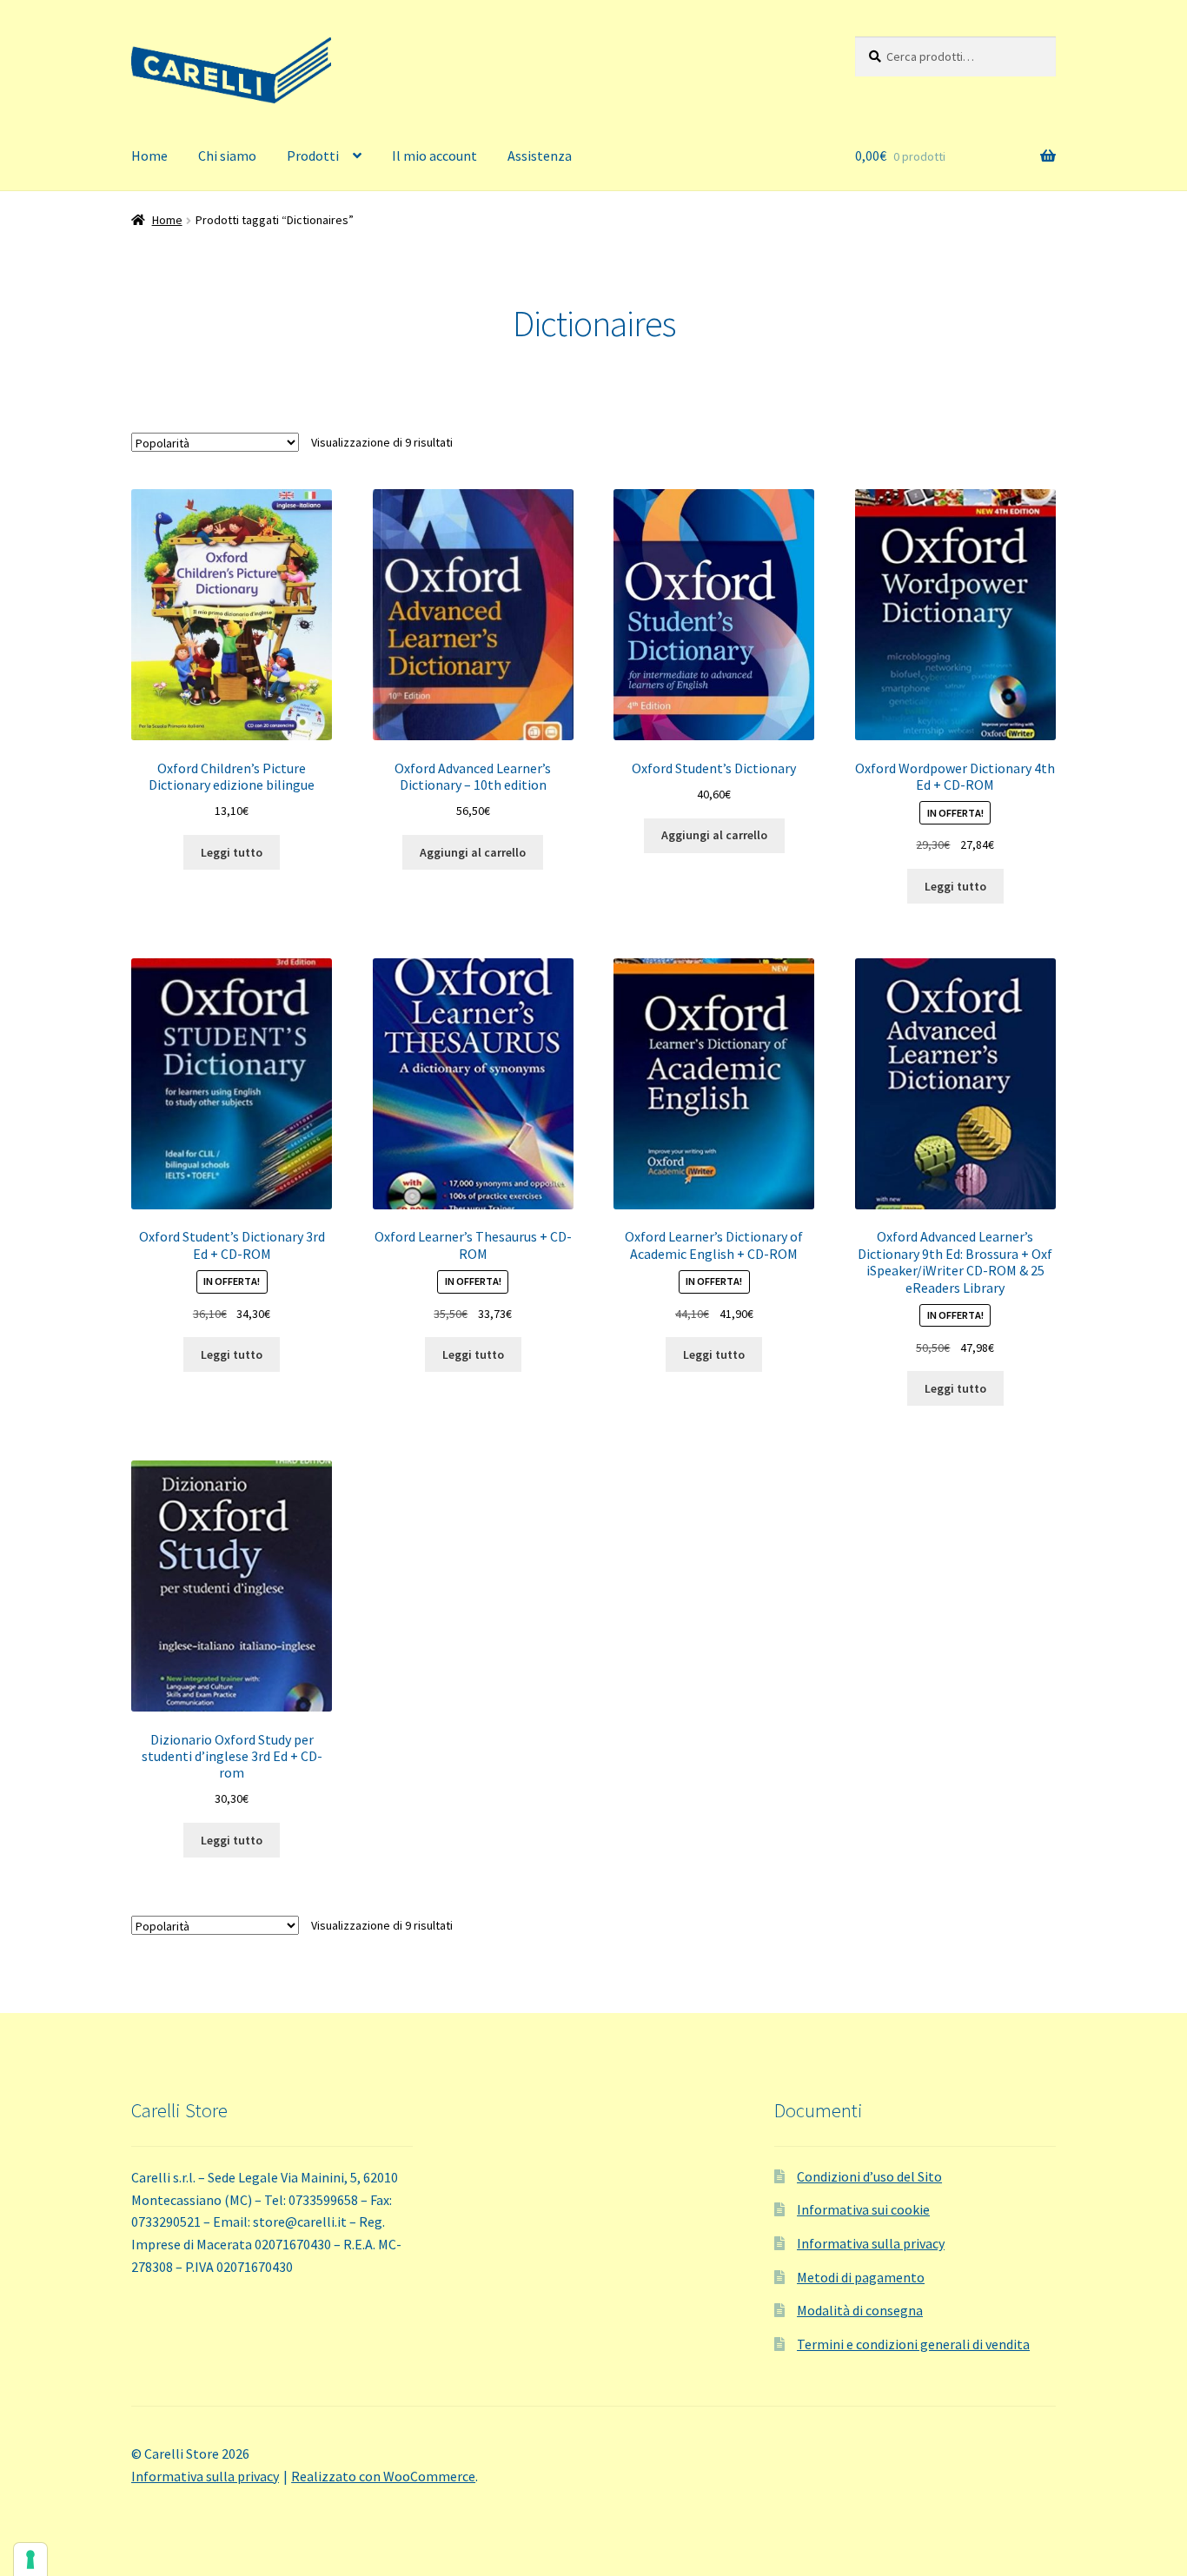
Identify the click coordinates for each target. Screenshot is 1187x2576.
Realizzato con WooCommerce (383, 2476)
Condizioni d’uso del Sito (869, 2176)
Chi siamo (227, 156)
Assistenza (540, 156)
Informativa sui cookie (863, 2209)
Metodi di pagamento (861, 2277)
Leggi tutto (232, 852)
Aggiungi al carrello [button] (473, 852)
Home (149, 156)
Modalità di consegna (860, 2310)
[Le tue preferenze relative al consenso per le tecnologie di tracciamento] (30, 2559)
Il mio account (434, 156)
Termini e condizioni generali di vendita (913, 2344)
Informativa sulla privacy (871, 2243)
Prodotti (313, 156)
